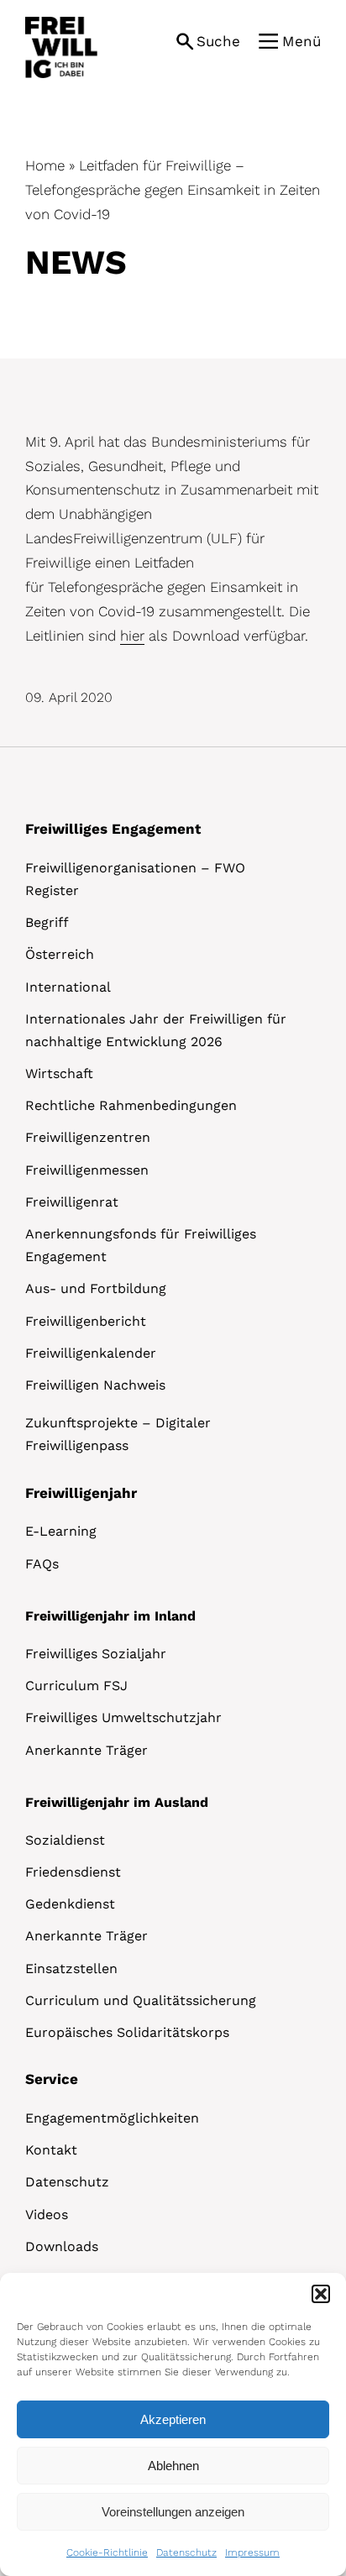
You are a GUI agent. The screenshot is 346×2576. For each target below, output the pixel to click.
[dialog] (173, 2424)
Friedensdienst (73, 1872)
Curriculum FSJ (76, 1686)
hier (132, 636)
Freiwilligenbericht (86, 1321)
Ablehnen (173, 2466)
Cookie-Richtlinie (107, 2552)
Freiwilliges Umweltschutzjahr (123, 1717)
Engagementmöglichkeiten (112, 2118)
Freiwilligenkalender (91, 1353)
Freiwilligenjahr (81, 1493)
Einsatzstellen (71, 1969)
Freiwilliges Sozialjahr (96, 1654)
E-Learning (61, 1531)
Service (52, 2079)
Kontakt (51, 2150)
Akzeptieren (173, 2419)
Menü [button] (301, 41)
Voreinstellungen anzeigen (173, 2512)
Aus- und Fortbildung (96, 1288)
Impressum (252, 2552)
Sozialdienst (65, 1840)
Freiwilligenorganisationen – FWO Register (135, 879)
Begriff (47, 922)
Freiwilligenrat (72, 1202)
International (68, 987)
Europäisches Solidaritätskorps (127, 2032)
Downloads (62, 2246)
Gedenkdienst (70, 1904)
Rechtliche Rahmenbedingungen (131, 1105)
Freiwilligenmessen (87, 1170)
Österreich (60, 954)
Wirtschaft (59, 1073)
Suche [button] (218, 41)
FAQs (42, 1564)
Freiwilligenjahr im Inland (110, 1616)
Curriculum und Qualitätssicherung (141, 2000)
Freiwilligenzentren (88, 1137)
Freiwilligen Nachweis (95, 1385)
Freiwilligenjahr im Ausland (117, 1802)
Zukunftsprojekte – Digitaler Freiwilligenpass (118, 1434)
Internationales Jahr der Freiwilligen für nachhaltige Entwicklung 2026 (156, 1030)
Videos (47, 2215)
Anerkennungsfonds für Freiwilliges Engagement (141, 1245)
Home (45, 165)
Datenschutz (186, 2552)
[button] (321, 2294)
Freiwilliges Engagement (113, 829)
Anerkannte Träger (86, 1750)
